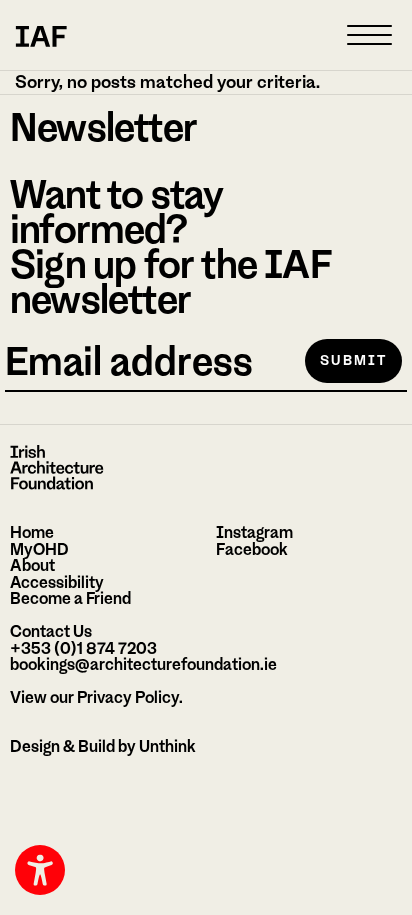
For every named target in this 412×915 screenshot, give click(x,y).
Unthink (167, 747)
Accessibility (57, 583)
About (32, 566)
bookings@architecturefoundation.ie (143, 665)
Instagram (254, 533)
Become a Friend (70, 599)
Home (32, 533)
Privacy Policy (128, 698)
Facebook (252, 550)
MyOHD (39, 550)
